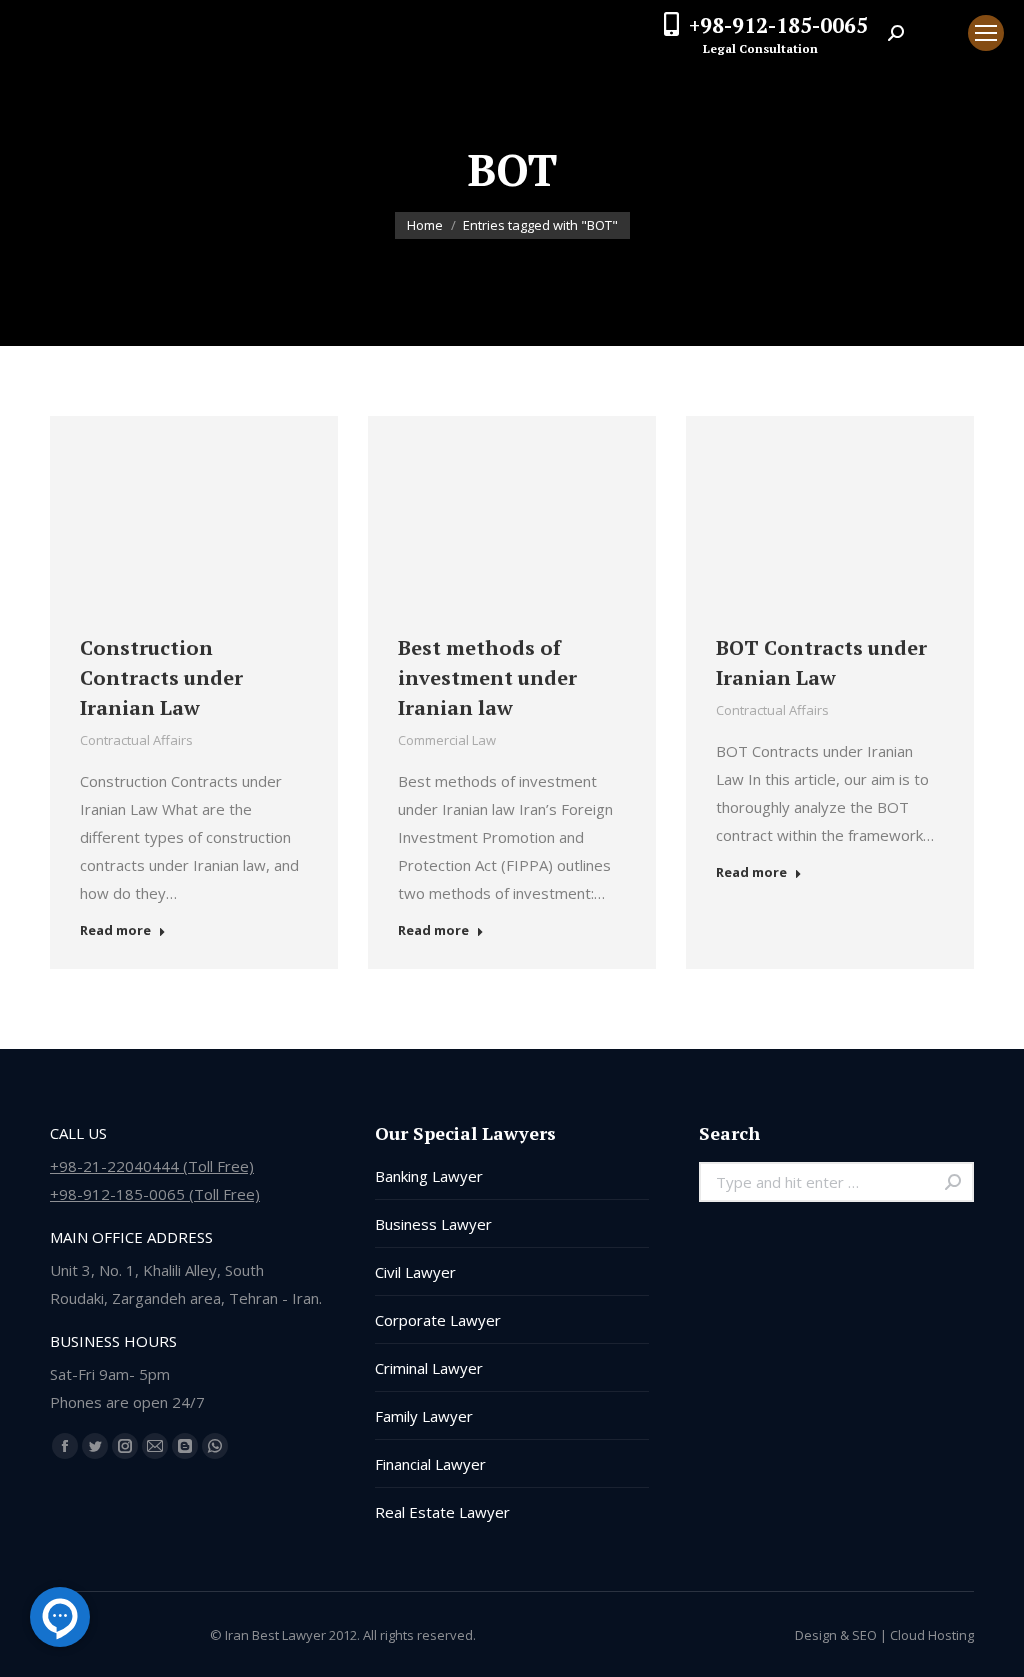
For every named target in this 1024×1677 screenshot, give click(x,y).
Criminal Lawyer (429, 1368)
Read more (115, 930)
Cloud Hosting (932, 1635)
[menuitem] (936, 33)
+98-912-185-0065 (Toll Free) (155, 1194)
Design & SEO (836, 1635)
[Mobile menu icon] (986, 33)
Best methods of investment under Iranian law (487, 677)
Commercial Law (447, 740)
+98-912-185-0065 (778, 25)
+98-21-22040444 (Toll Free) (152, 1166)
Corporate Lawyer (438, 1320)
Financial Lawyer (430, 1464)
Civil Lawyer (415, 1272)
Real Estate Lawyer (442, 1512)
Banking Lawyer (429, 1176)
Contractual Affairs (136, 740)
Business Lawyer (433, 1224)
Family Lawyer (424, 1416)
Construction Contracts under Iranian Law (161, 677)
